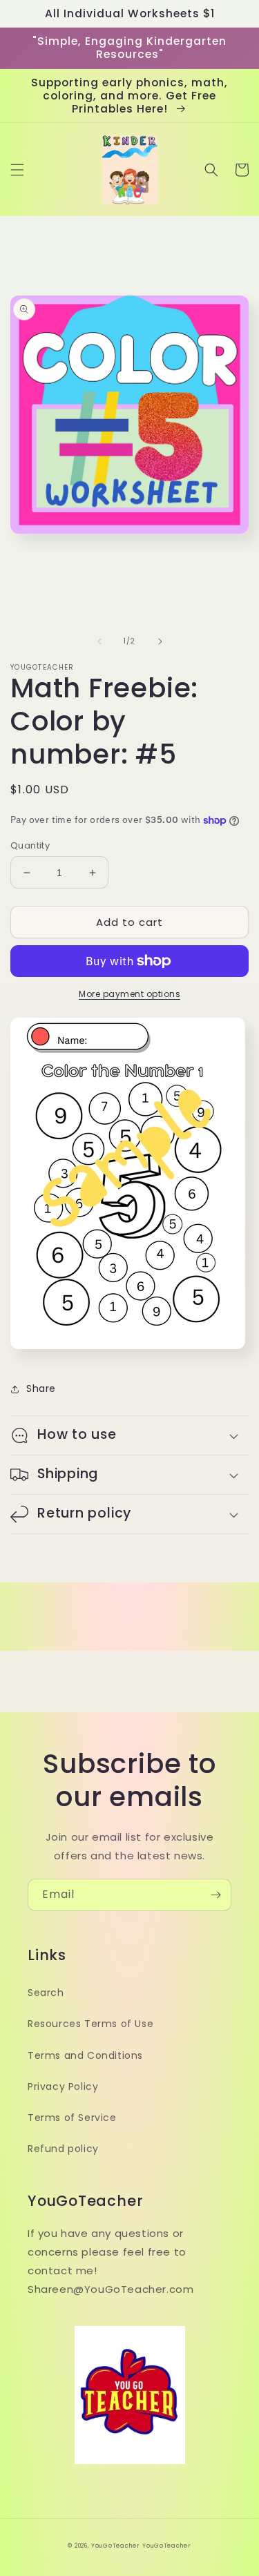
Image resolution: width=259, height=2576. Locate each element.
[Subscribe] (215, 1895)
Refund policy (63, 2149)
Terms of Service (72, 2118)
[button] (17, 170)
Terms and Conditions (85, 2055)
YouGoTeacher (115, 2546)
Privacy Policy (63, 2086)
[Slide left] (99, 641)
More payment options (129, 994)
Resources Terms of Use (90, 2024)
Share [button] (41, 1388)
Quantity (30, 845)
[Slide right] (160, 641)
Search (46, 1993)
